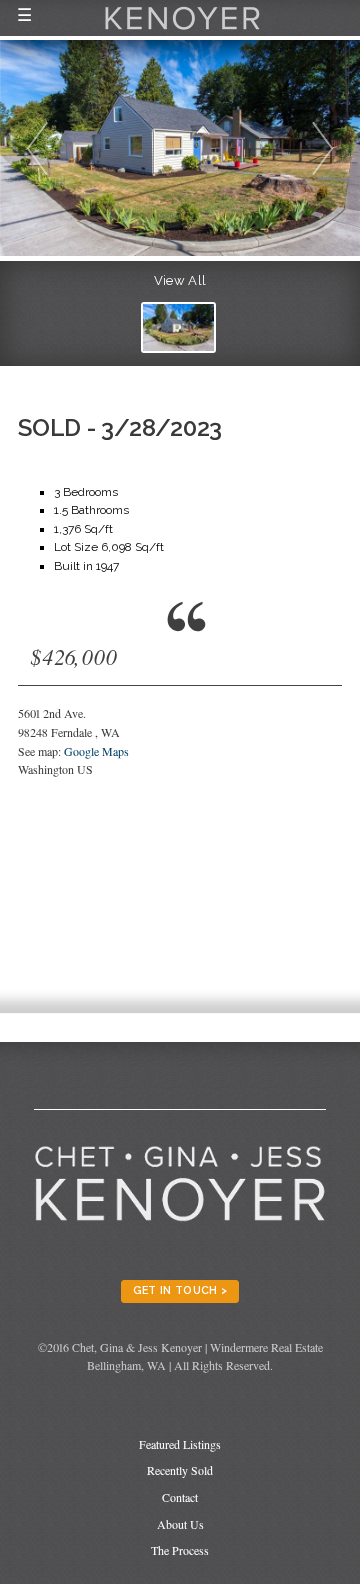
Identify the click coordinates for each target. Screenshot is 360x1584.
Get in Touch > (180, 1290)
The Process (180, 1550)
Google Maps (96, 751)
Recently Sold (180, 1470)
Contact (180, 1497)
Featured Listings (180, 1444)
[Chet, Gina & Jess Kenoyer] (182, 32)
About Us (180, 1524)
